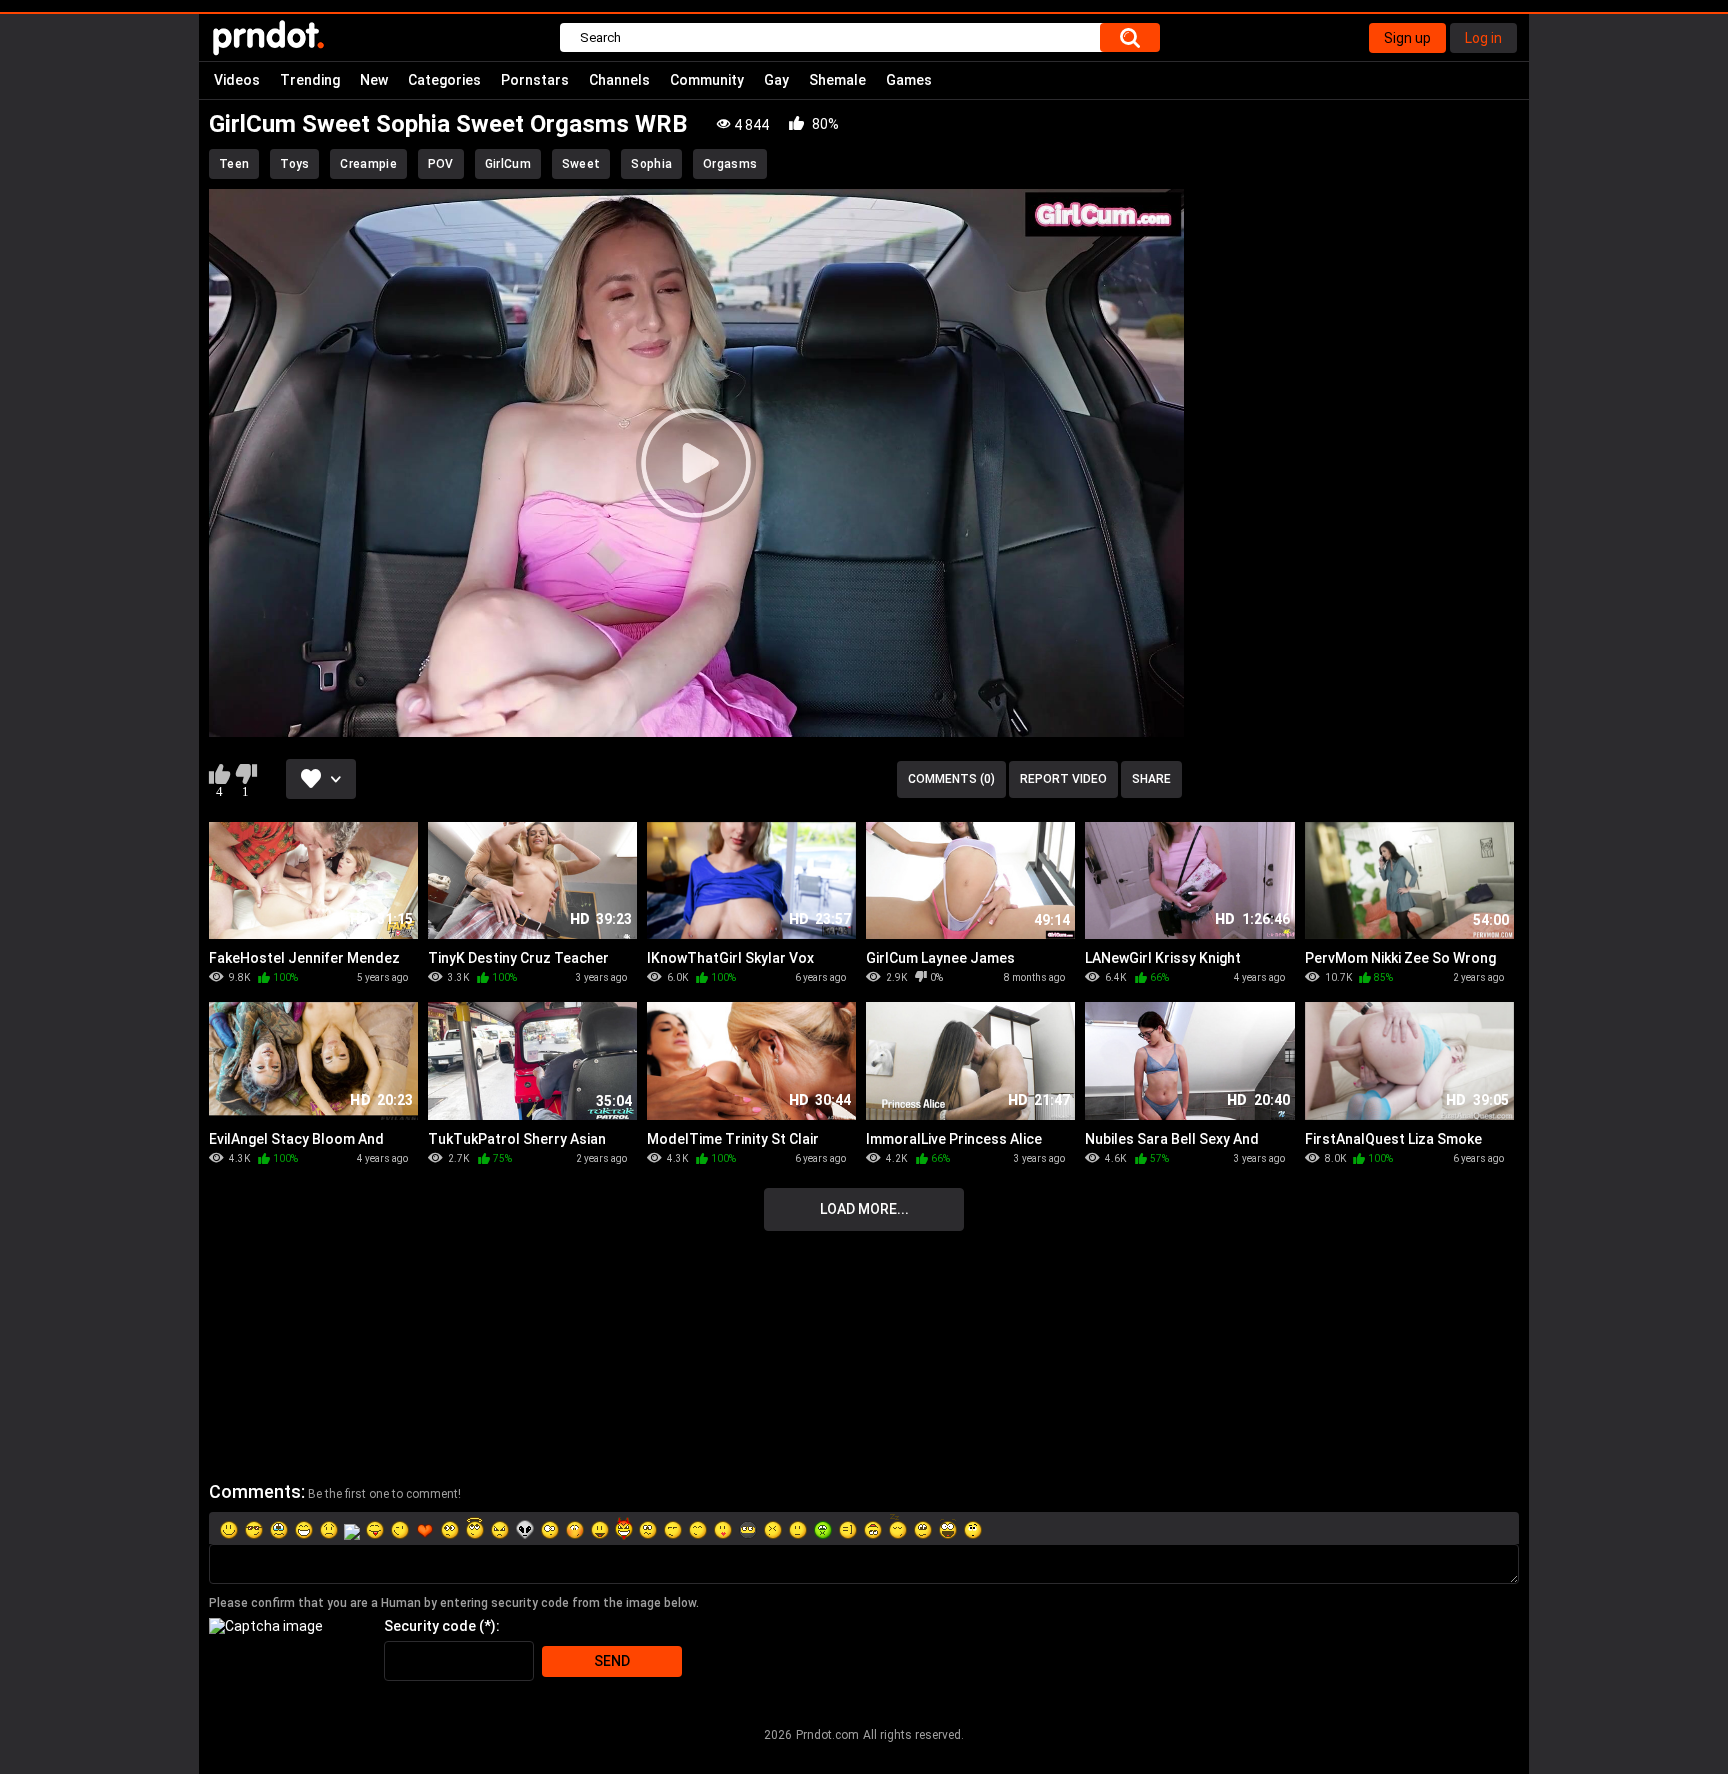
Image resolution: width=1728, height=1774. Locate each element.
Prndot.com (827, 1735)
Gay (776, 80)
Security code (430, 1626)
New (374, 80)
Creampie (368, 164)
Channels (619, 80)
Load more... (864, 1209)
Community (707, 80)
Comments (255, 1491)
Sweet (581, 164)
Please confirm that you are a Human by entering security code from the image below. (454, 1603)
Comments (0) (951, 779)
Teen (234, 164)
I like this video (219, 774)
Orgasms (730, 164)
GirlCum (508, 164)
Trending (310, 80)
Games (909, 80)
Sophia (651, 164)
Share (1151, 779)
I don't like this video (245, 774)
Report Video (1063, 779)
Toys (294, 164)
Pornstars (535, 80)
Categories (444, 80)
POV (441, 164)
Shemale (837, 80)
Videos (237, 80)
